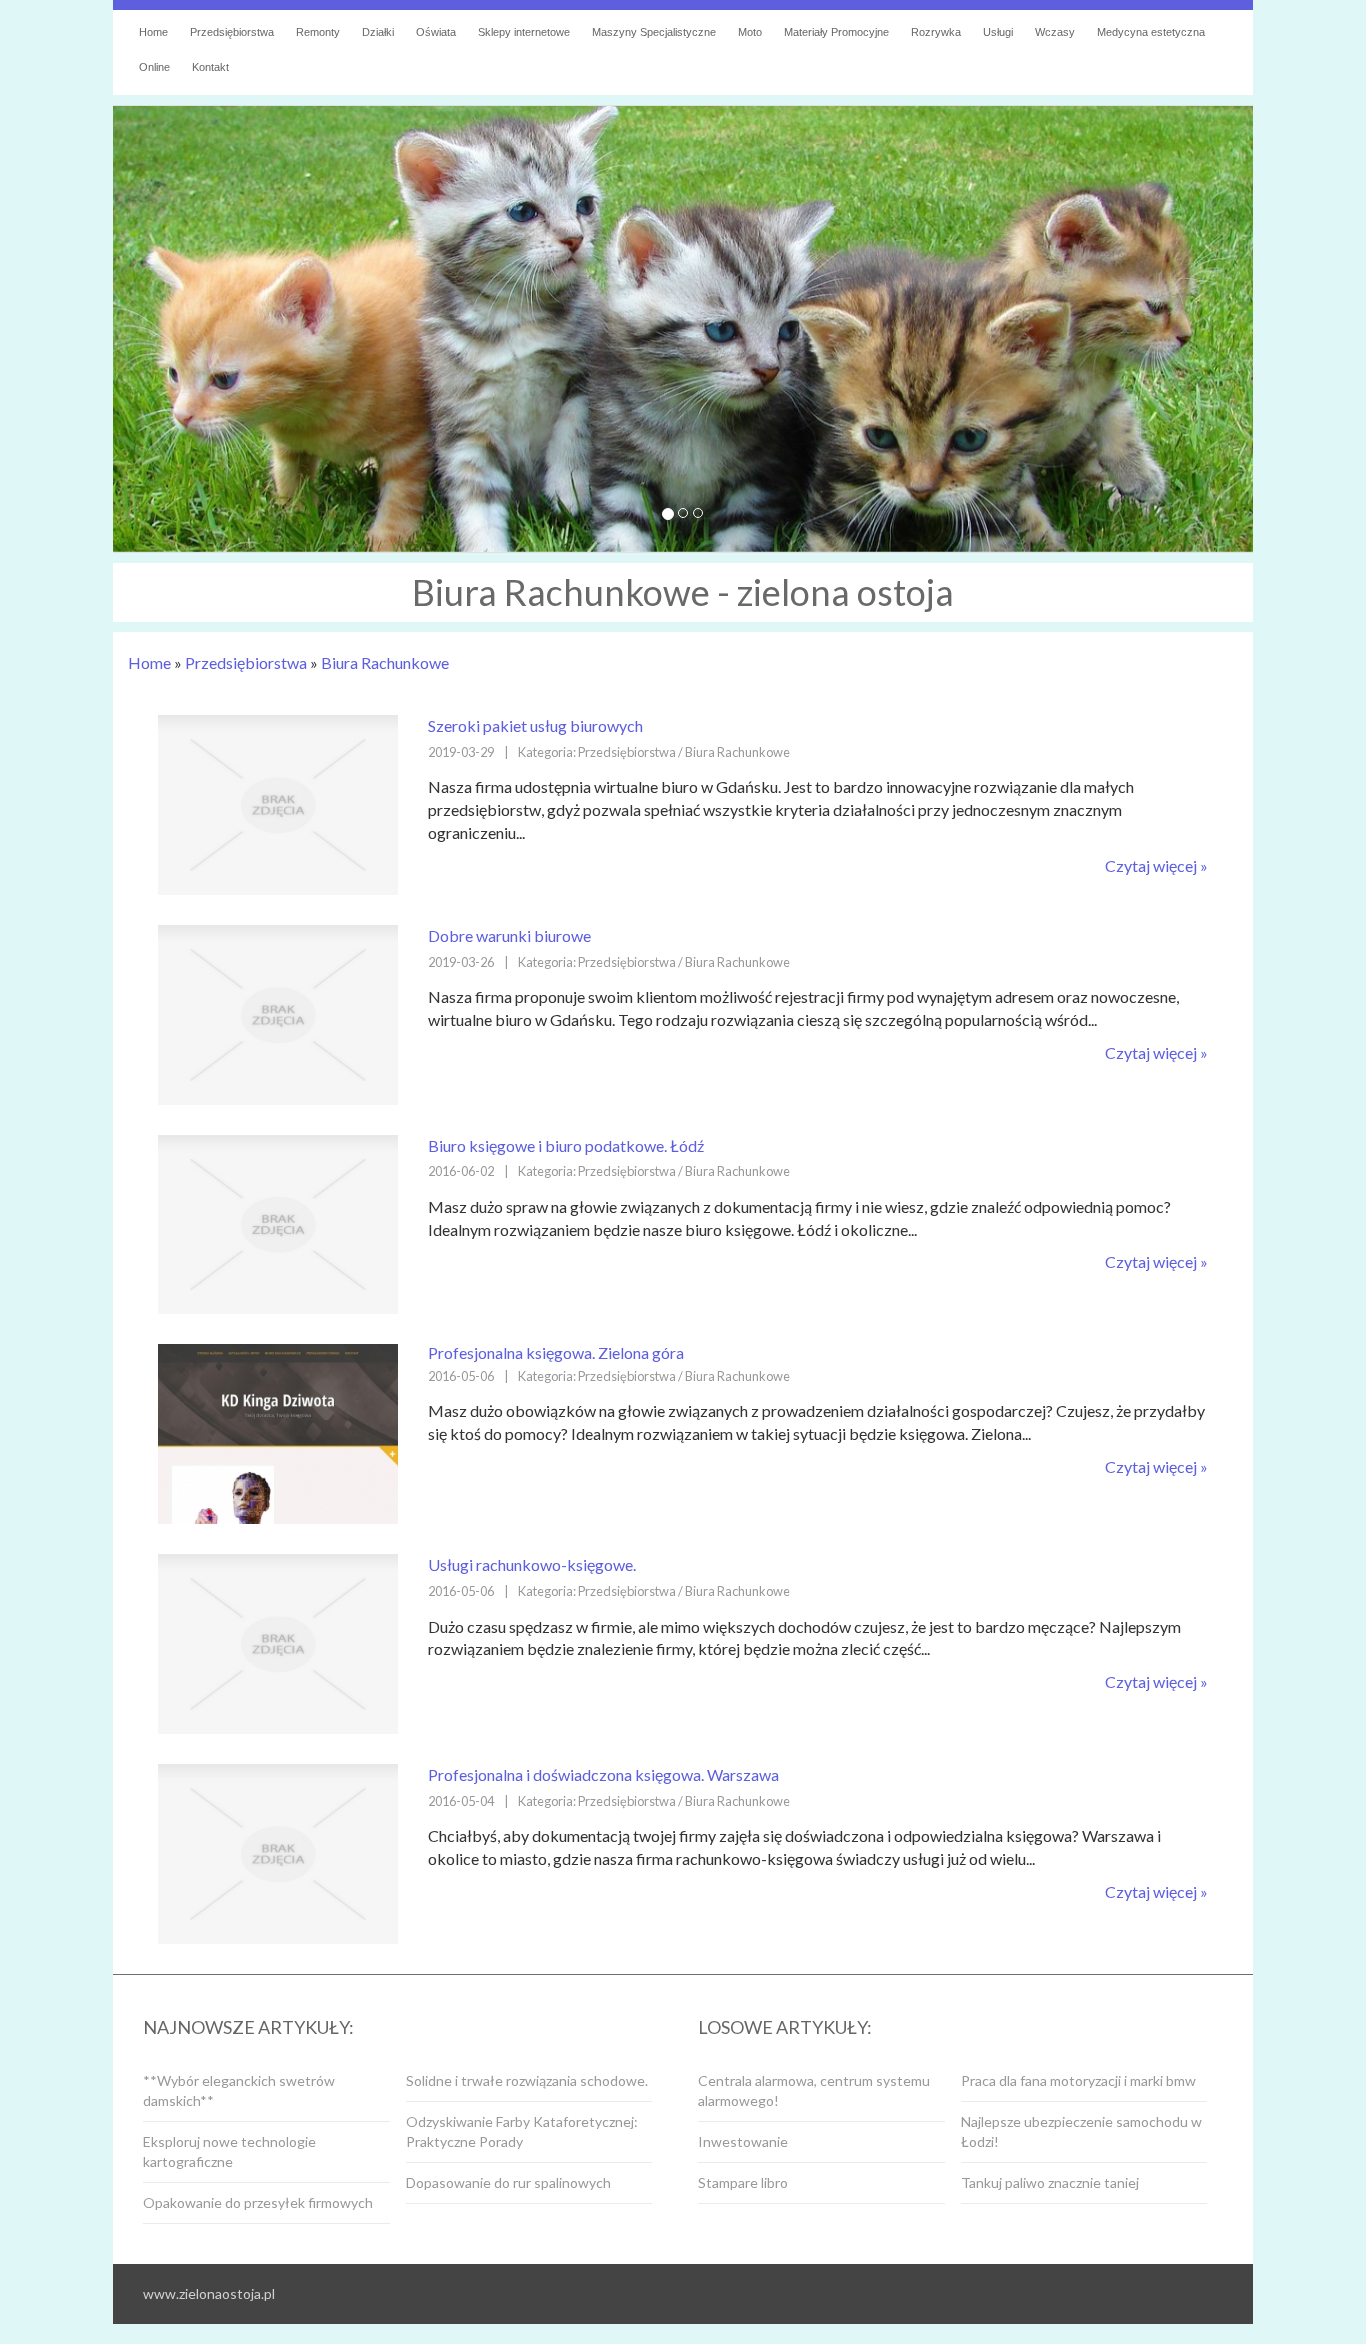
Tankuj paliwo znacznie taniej (1050, 2182)
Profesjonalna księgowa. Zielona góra (556, 1352)
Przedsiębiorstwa (246, 662)
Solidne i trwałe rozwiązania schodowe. (527, 2080)
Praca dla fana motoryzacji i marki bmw (1078, 2080)
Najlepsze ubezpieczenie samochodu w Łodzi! (1081, 2131)
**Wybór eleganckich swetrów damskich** (239, 2090)
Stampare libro (743, 2182)
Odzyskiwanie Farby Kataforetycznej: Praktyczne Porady (522, 2131)
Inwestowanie (743, 2141)
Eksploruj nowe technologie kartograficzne (229, 2151)
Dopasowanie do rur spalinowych (508, 2182)
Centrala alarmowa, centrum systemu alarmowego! (814, 2090)
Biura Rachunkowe (385, 662)
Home (149, 662)
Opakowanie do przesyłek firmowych (258, 2202)
